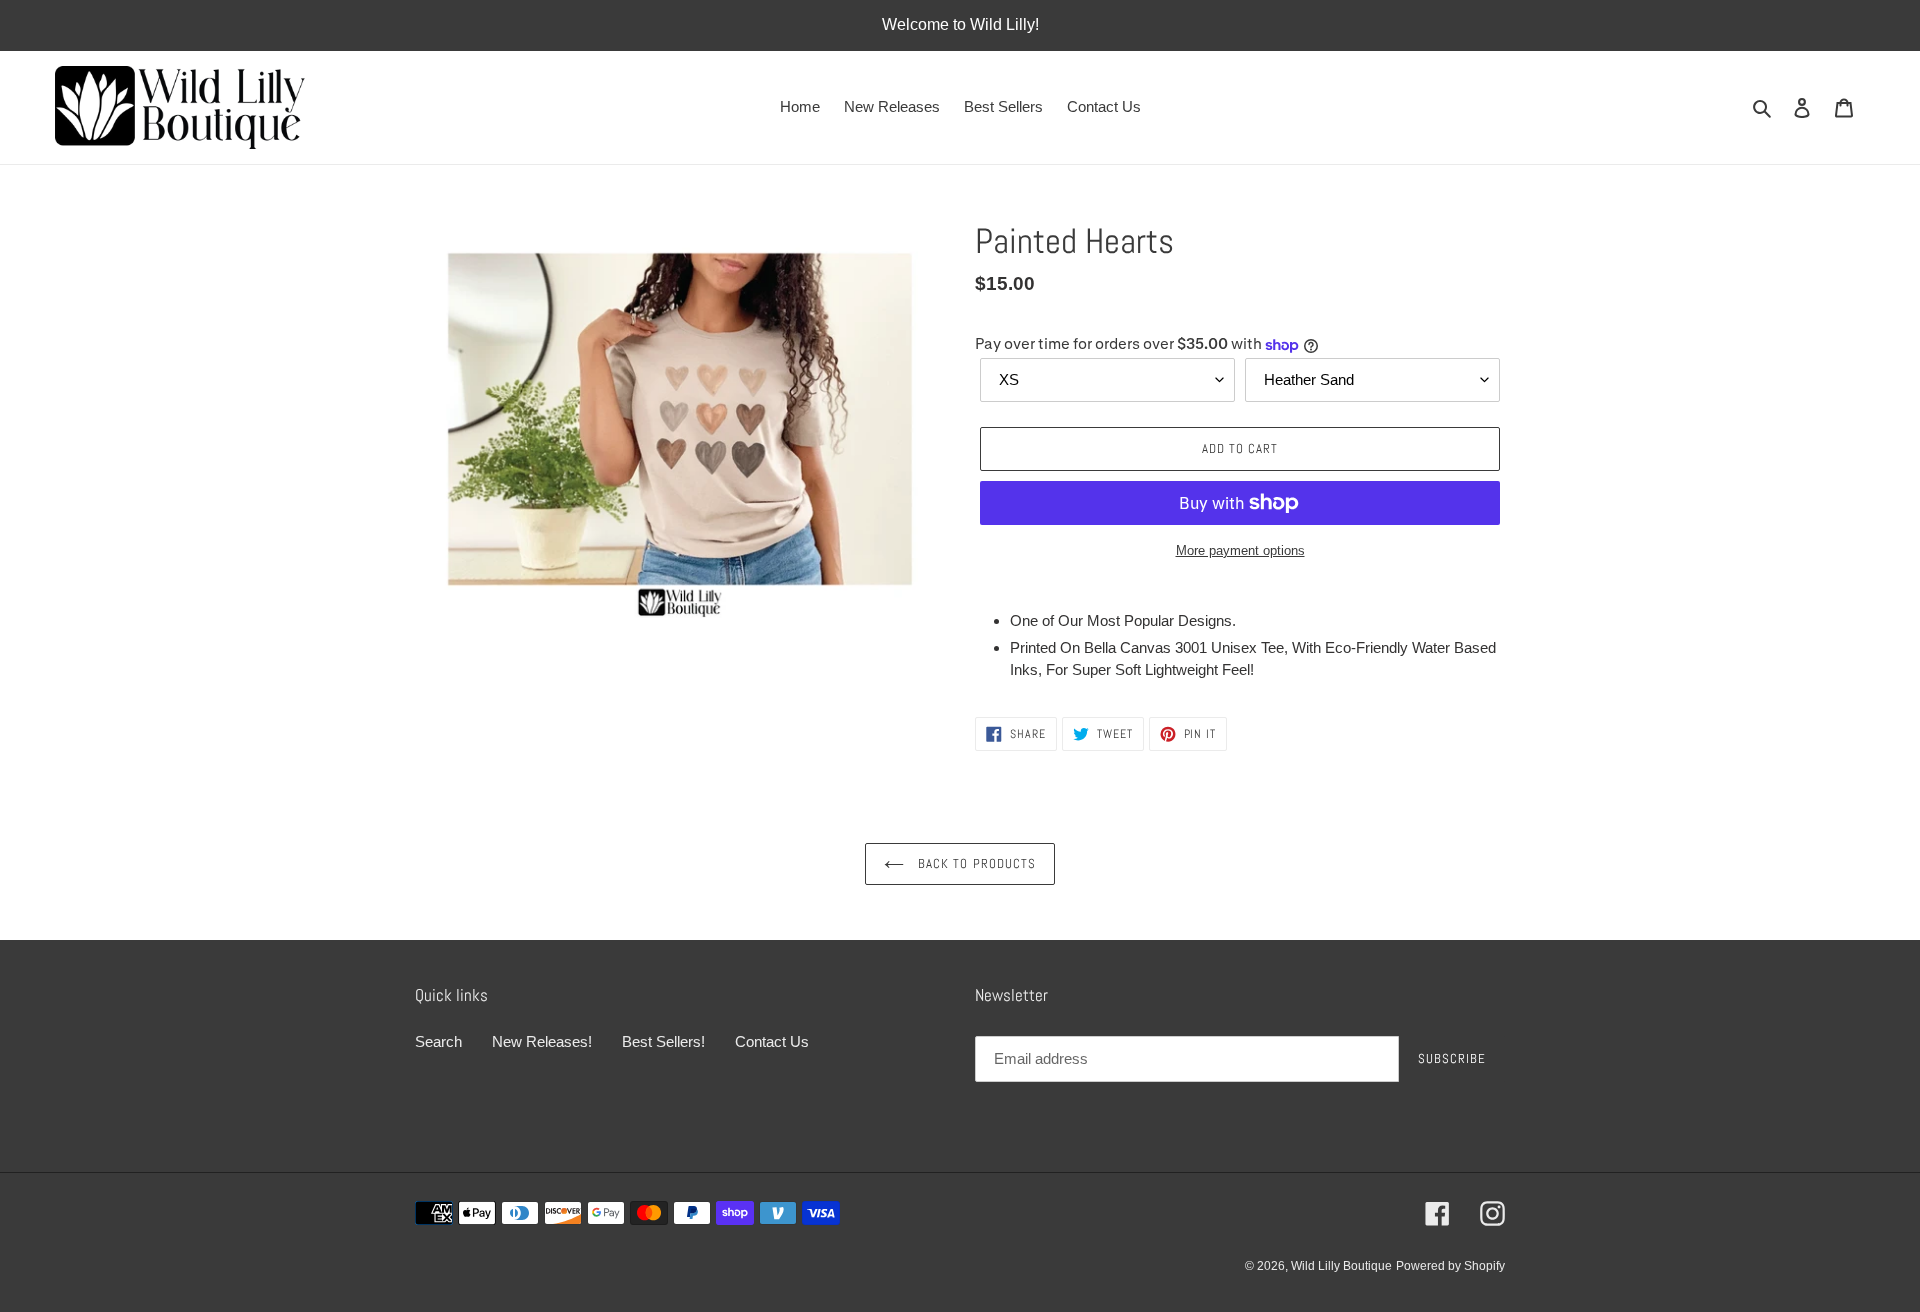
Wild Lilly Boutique (1341, 1266)
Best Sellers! (663, 1041)
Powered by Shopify (1450, 1266)
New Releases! (542, 1041)
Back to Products (975, 863)
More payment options (1240, 550)
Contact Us (772, 1041)
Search (438, 1041)
